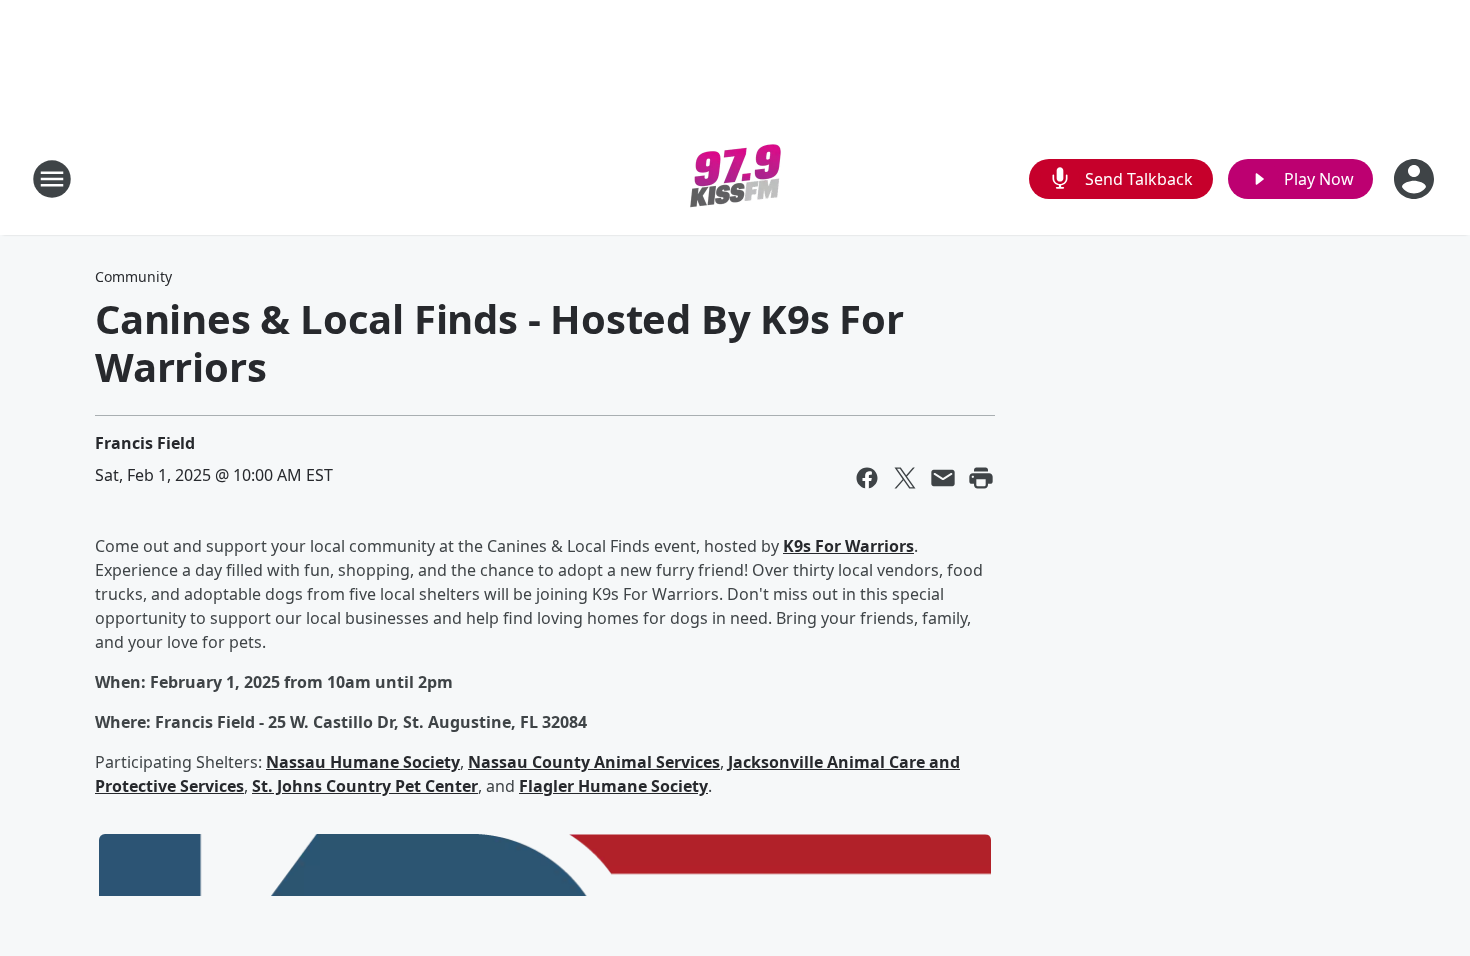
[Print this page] (981, 478)
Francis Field (145, 443)
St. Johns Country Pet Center (365, 786)
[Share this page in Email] (943, 478)
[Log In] (1416, 179)
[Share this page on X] (905, 478)
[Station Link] (735, 178)
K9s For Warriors (848, 546)
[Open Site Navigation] (52, 179)
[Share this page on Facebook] (867, 478)
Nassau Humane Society (363, 762)
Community (133, 276)
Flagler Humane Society (613, 786)
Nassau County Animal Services (594, 762)
